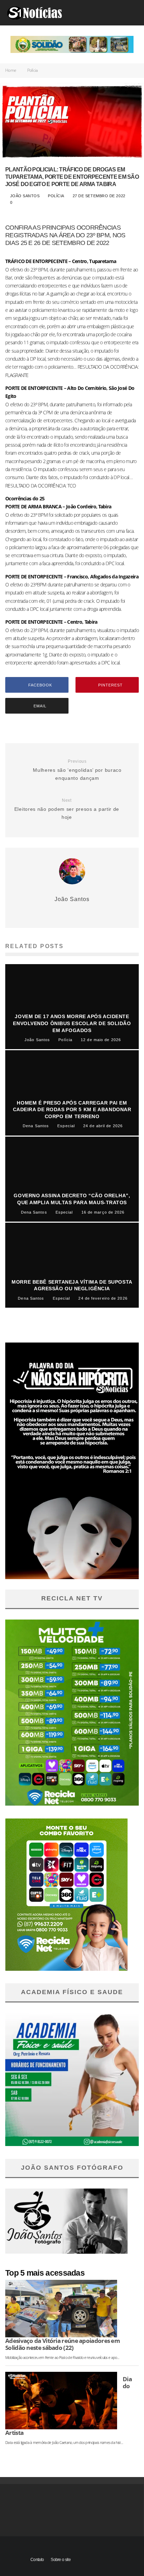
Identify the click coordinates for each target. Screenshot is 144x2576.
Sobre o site (61, 2560)
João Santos (24, 196)
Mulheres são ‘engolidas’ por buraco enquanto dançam (77, 770)
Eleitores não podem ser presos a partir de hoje (67, 809)
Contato (37, 2560)
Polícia (56, 196)
